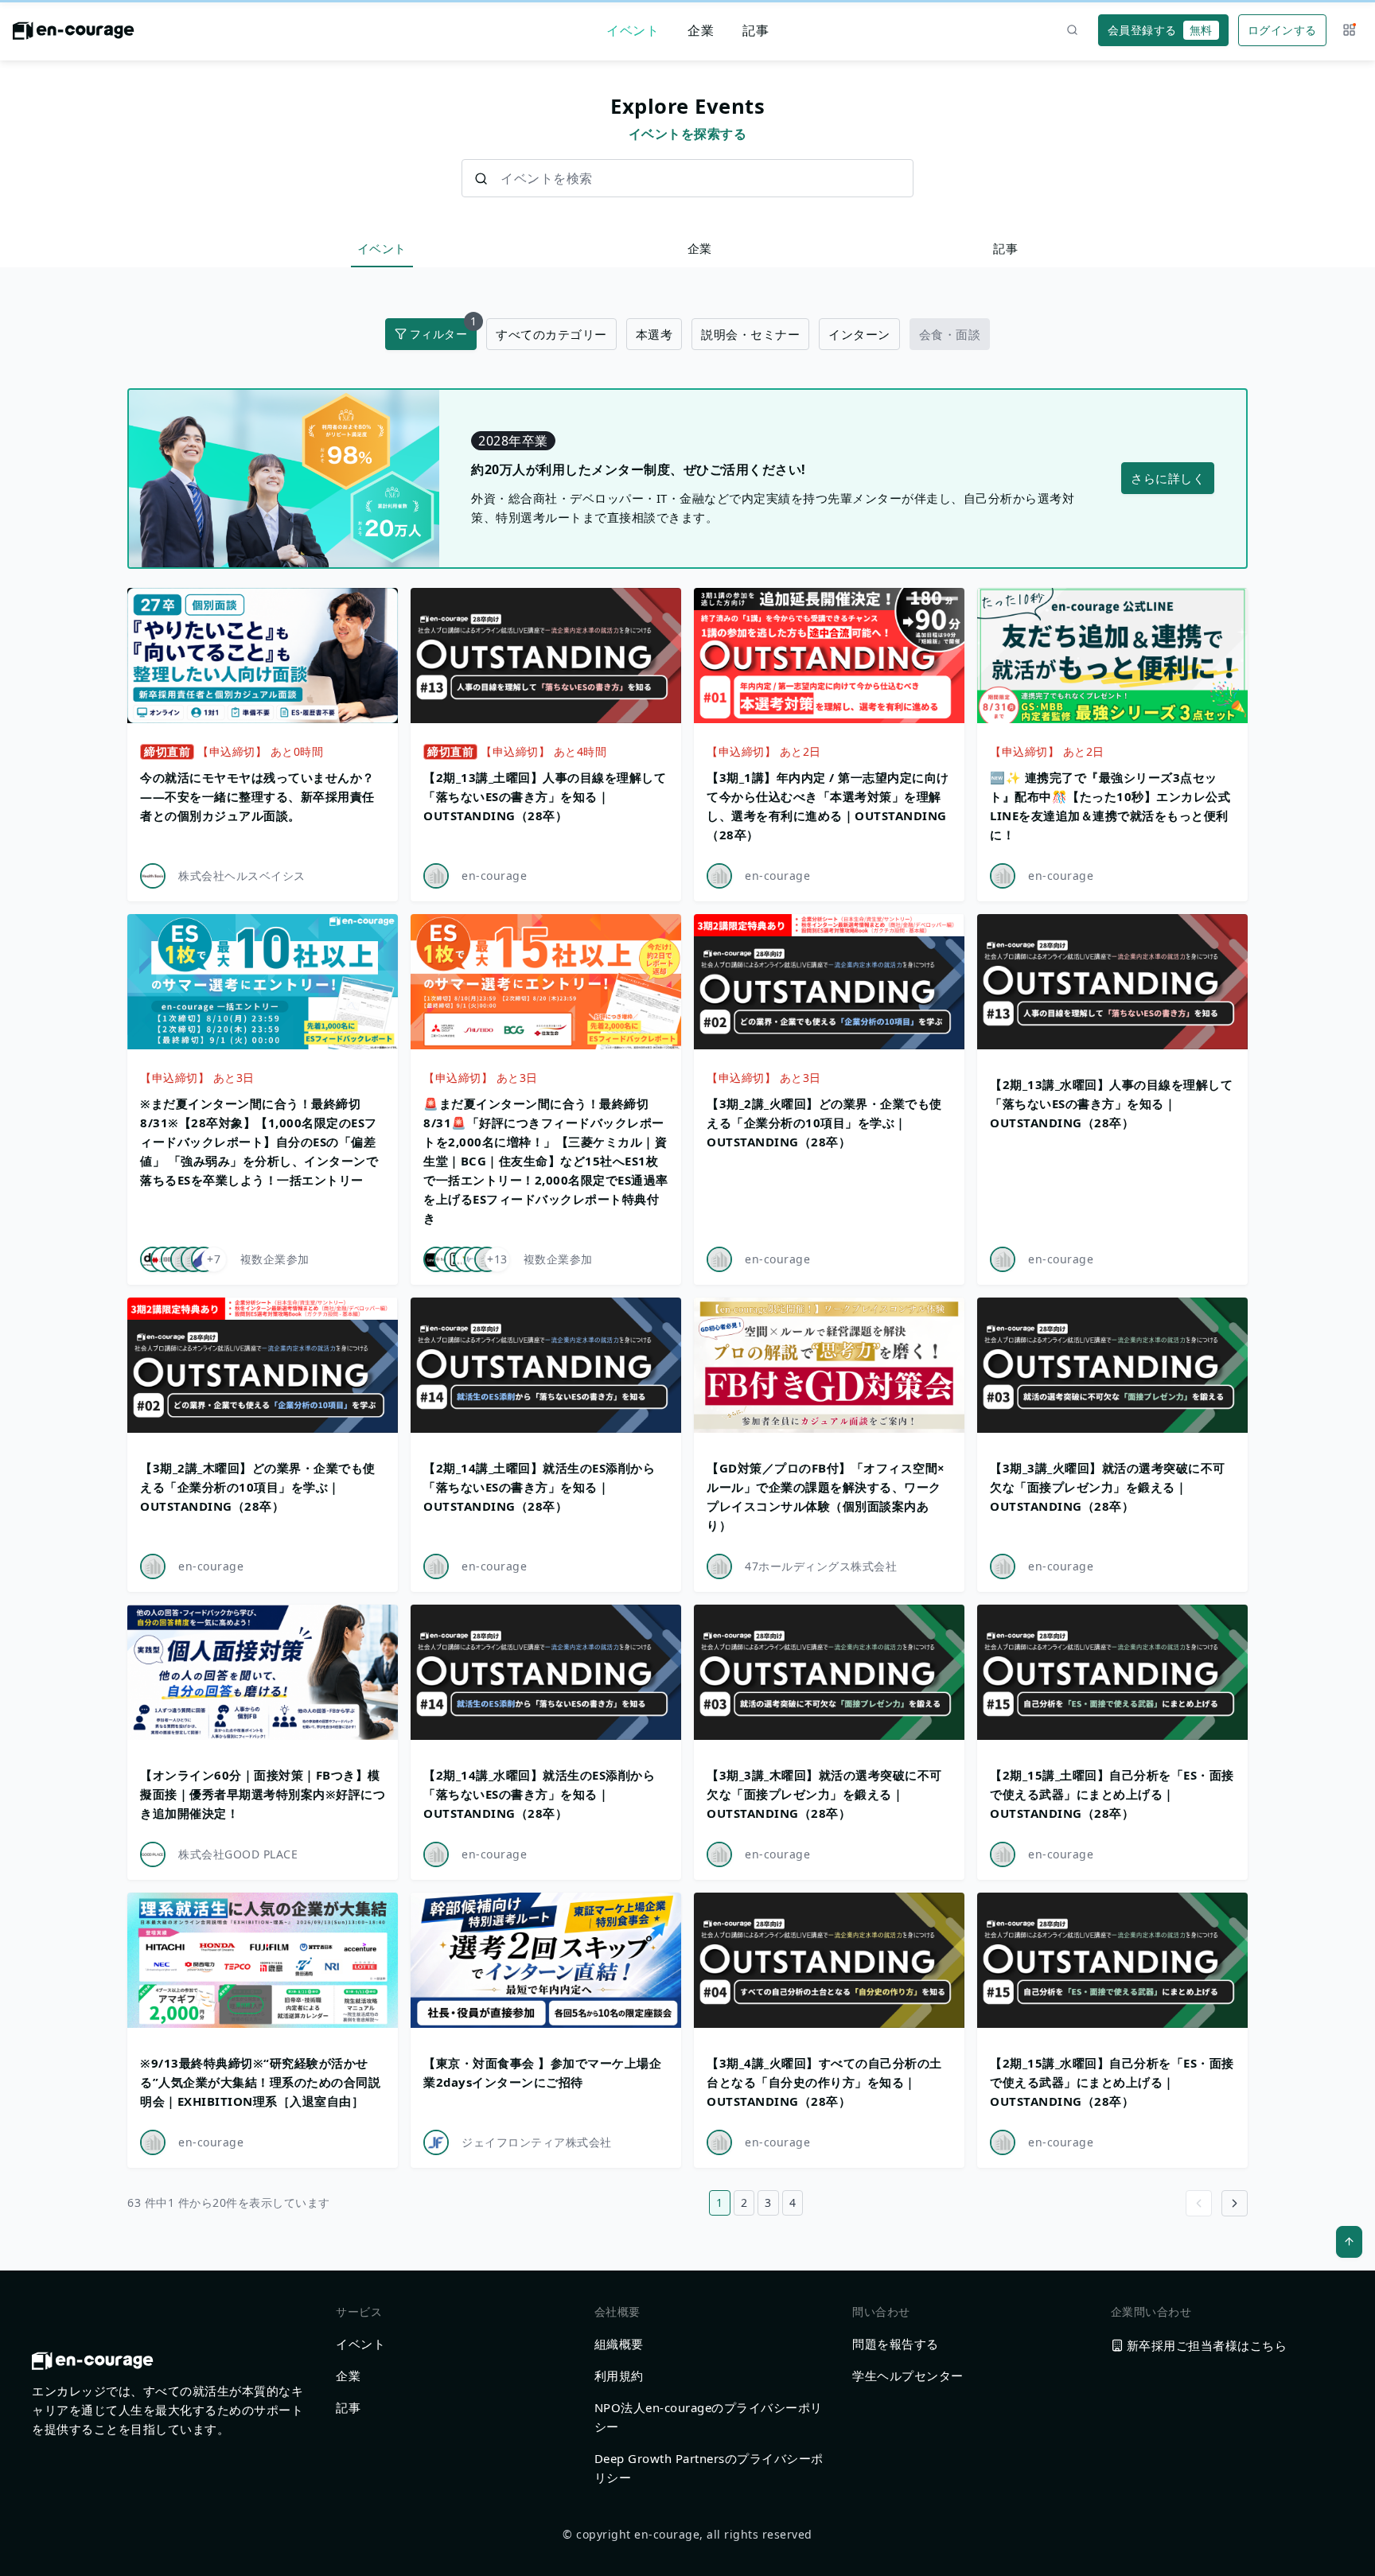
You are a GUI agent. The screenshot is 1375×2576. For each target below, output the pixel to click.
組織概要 (619, 2344)
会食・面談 (950, 334)
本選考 (654, 334)
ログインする (1282, 30)
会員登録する (1160, 30)
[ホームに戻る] (74, 35)
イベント (633, 30)
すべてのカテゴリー (551, 334)
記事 (756, 30)
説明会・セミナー (750, 334)
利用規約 (619, 2376)
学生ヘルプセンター (908, 2376)
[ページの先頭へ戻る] (1349, 2242)
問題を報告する (896, 2344)
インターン (859, 334)
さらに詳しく (1168, 478)
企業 (701, 30)
